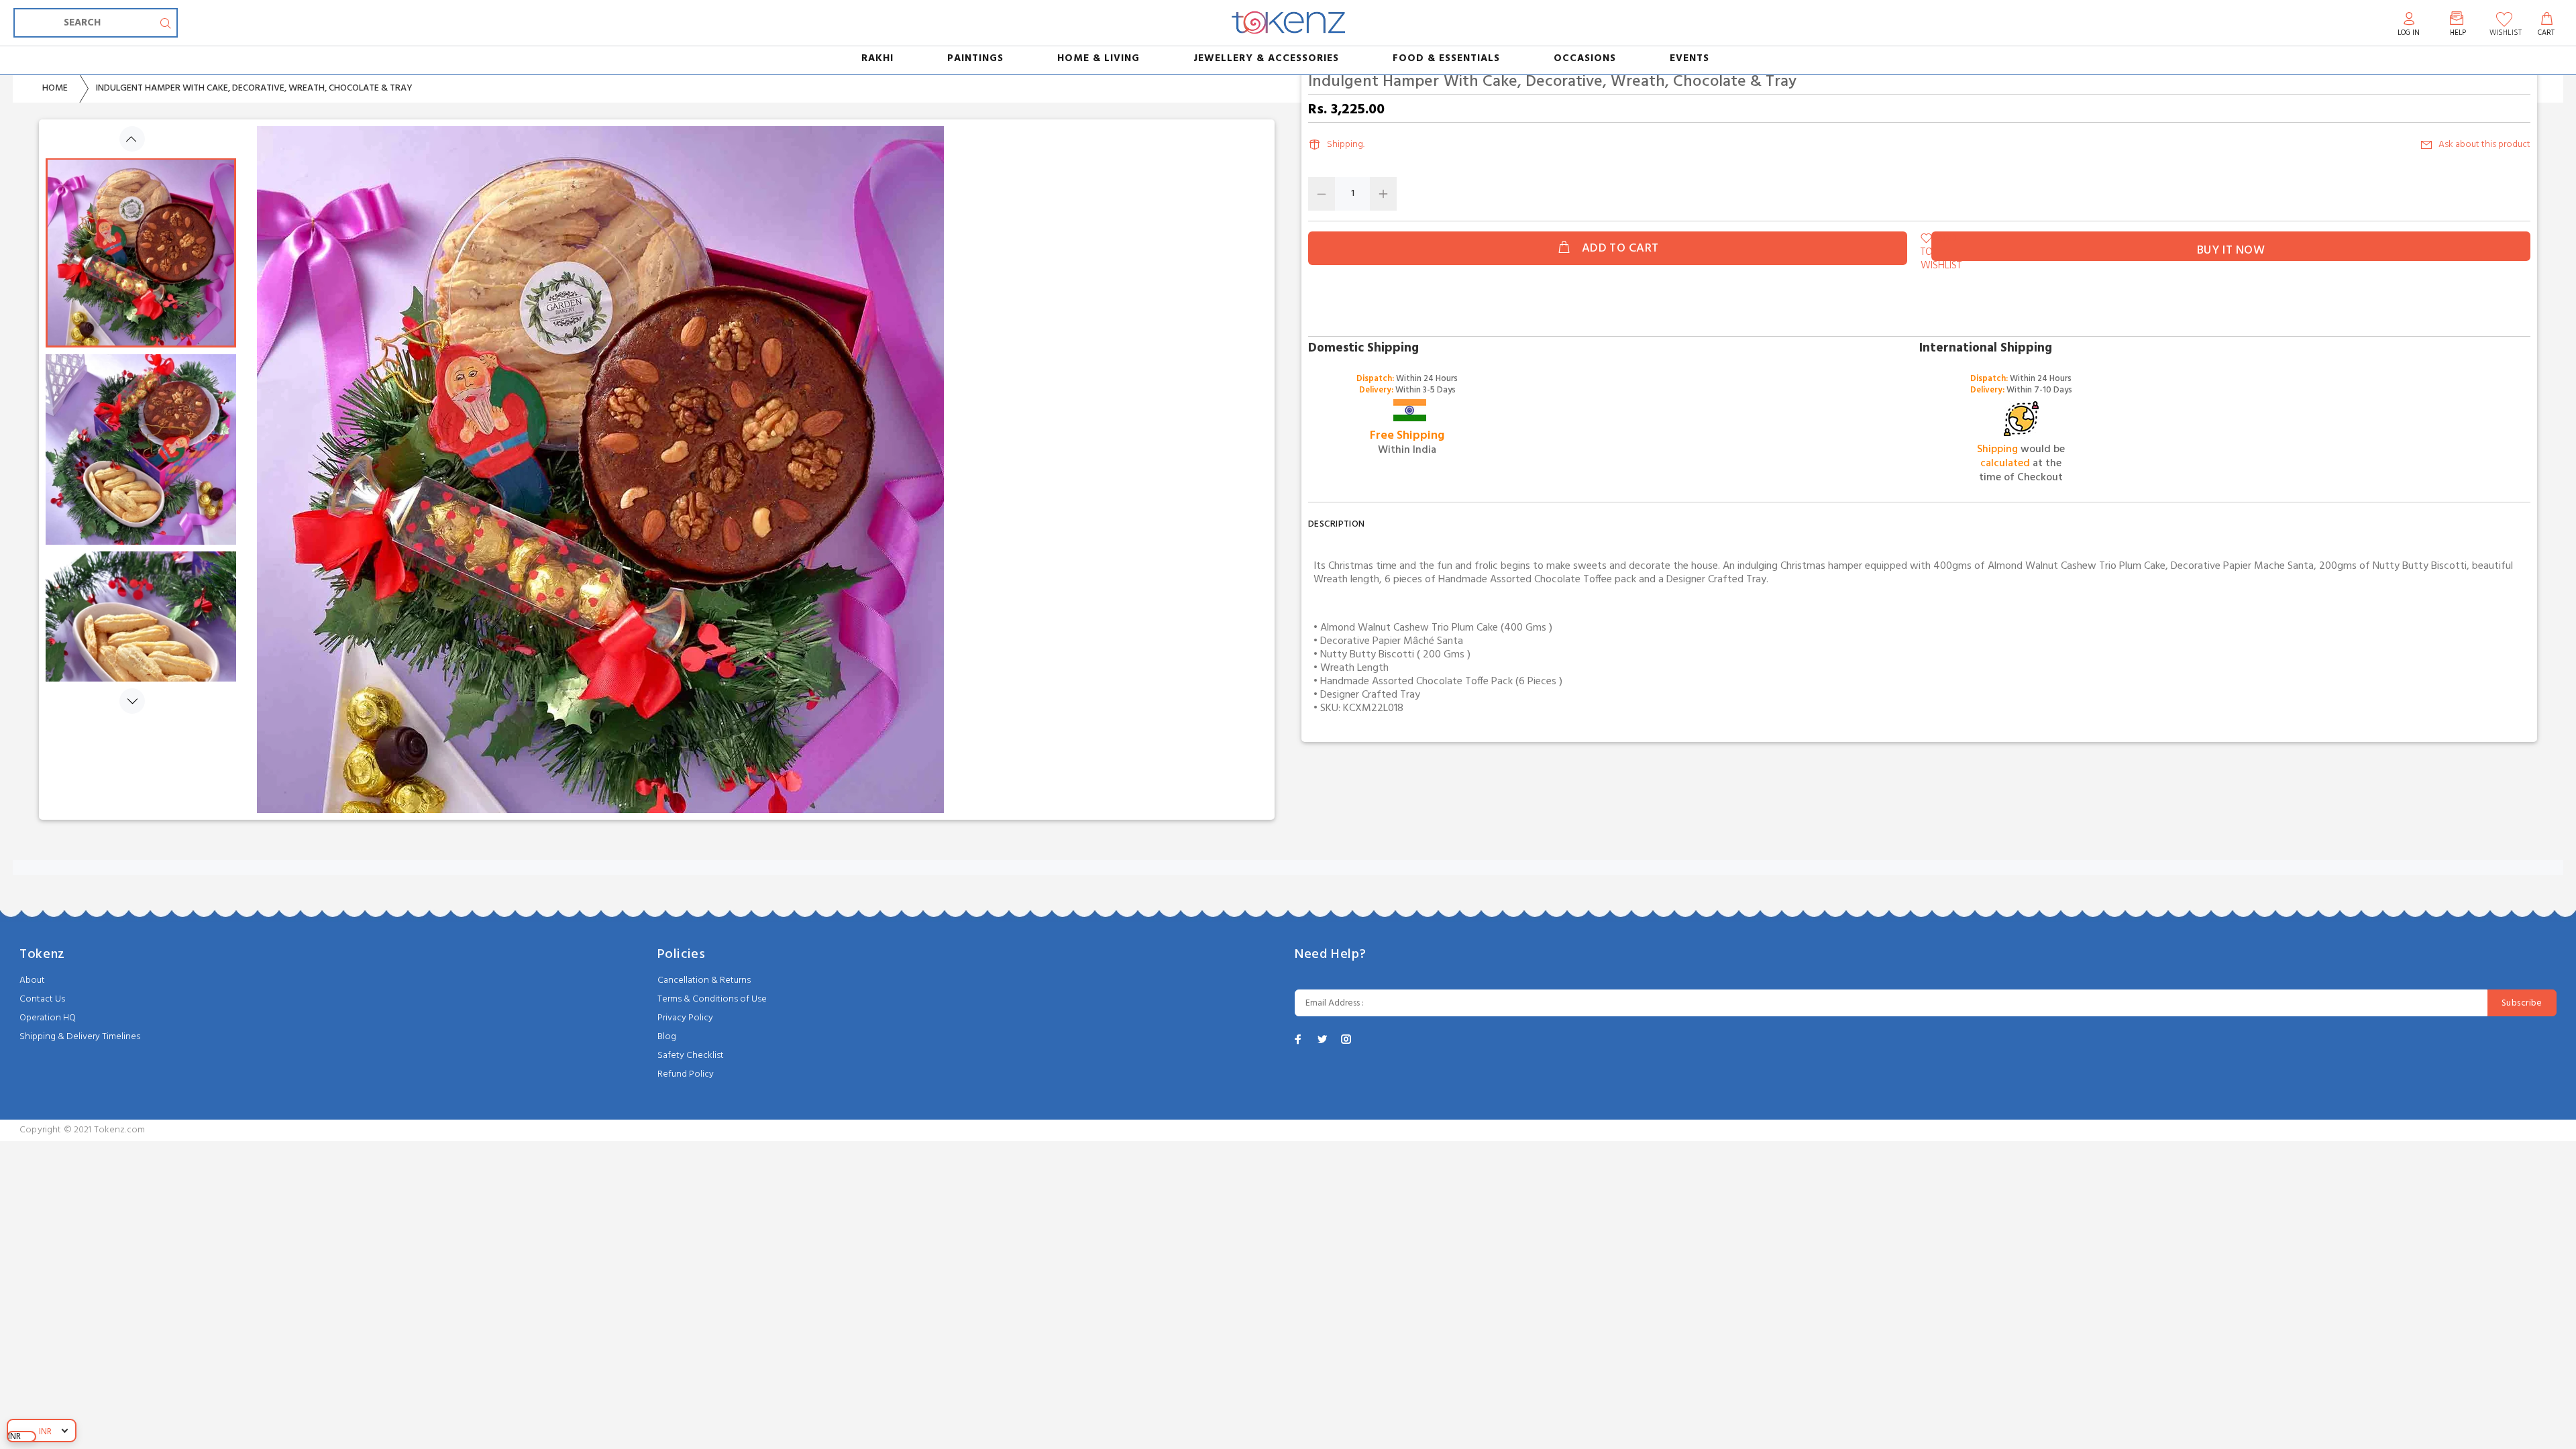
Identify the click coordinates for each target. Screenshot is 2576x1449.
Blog (667, 1037)
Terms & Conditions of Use (712, 999)
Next (132, 701)
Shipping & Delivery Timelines (80, 1037)
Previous (132, 139)
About (32, 980)
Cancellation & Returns (704, 980)
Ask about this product (2484, 145)
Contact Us (42, 999)
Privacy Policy (685, 1018)
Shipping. (1346, 145)
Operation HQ (48, 1018)
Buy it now (2231, 251)
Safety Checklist (691, 1056)
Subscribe (2522, 1003)
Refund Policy (686, 1074)
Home (55, 88)
